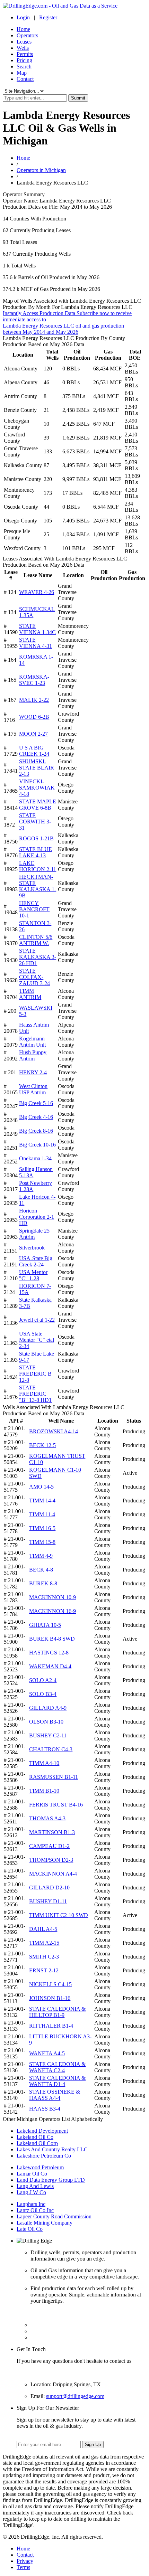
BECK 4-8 (41, 1570)
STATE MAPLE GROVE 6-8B (38, 805)
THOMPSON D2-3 (51, 1860)
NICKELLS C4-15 (50, 1984)
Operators (27, 35)
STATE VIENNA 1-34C (37, 629)
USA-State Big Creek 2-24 (36, 1261)
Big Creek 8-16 (36, 1131)
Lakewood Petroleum (40, 2167)
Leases (24, 42)
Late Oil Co (30, 2229)
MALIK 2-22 (34, 700)
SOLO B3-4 (43, 1694)
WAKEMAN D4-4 (50, 1666)
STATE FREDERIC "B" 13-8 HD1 (35, 1394)
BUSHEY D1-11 (48, 1901)
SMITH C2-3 (44, 1957)
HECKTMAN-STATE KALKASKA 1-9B (38, 886)
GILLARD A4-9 (48, 1708)
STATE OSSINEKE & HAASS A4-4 (55, 2095)
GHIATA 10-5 (45, 1625)
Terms (23, 2567)
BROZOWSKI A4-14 (54, 1431)
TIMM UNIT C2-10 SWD (59, 1915)
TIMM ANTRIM (30, 994)
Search (24, 67)
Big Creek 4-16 (36, 1117)
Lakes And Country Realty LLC (52, 2149)
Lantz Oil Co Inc (35, 2210)
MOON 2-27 (33, 734)
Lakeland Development (42, 2131)
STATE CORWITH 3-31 (35, 822)
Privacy (25, 2561)
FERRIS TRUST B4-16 (56, 1805)
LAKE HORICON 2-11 (38, 866)
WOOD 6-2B (34, 717)
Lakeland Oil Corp (37, 2143)
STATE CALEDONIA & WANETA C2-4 (57, 2067)
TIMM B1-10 (44, 1791)
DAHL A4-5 (43, 1929)
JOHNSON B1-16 (50, 1998)
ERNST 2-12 (44, 1970)
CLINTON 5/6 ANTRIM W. (36, 940)
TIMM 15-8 (42, 1542)
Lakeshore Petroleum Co (44, 2156)
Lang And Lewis (35, 2186)
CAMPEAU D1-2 (49, 1846)
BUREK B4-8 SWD (52, 1639)
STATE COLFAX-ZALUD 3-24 (34, 977)
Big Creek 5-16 (36, 1103)
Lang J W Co (31, 2192)
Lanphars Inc (31, 2204)
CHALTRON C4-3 (51, 1749)
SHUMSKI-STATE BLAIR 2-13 (37, 768)
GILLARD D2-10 (49, 1888)
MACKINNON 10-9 (52, 1597)
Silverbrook (32, 1248)
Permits (25, 54)
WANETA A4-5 (47, 2053)
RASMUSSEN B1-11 (54, 1777)
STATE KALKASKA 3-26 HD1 (38, 957)
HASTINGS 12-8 (49, 1653)
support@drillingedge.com (75, 2396)
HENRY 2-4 (33, 1072)
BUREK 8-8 (43, 1583)
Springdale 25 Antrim (34, 1234)
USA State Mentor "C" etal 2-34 (37, 1340)
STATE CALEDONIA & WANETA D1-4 (57, 2081)
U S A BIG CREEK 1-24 (34, 751)
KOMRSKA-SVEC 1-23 (34, 680)
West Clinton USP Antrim (33, 1089)
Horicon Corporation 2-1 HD (37, 1217)
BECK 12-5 (42, 1445)
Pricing (24, 60)
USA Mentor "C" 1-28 (33, 1275)
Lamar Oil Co (32, 2174)
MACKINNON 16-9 (52, 1611)
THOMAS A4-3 (47, 1818)
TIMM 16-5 (42, 1528)
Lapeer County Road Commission (54, 2216)
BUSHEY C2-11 (48, 1735)
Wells (23, 48)
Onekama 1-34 (35, 1158)
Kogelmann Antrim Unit (32, 1042)
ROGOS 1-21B (36, 838)
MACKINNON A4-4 (53, 1874)
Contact (25, 79)
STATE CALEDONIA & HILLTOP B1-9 (57, 2012)
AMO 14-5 (41, 1487)
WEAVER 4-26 (37, 592)
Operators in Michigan (41, 170)
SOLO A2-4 (43, 1680)
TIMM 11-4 (42, 1514)
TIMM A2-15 (44, 1943)
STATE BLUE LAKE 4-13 (36, 852)
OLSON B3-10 (46, 1722)
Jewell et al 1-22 (37, 1320)
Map (22, 73)
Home (23, 29)
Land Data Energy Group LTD (51, 2180)
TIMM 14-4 (42, 1501)
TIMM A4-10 (44, 1763)
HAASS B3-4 (45, 2109)
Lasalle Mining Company (45, 2223)
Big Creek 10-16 (37, 1145)
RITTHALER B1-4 (51, 2026)
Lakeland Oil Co (35, 2137)
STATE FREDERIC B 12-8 (35, 1374)
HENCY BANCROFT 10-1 (34, 909)
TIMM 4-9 (41, 1556)
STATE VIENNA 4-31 (36, 643)
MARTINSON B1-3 (52, 1832)
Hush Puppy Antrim (33, 1055)
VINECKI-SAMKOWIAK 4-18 (37, 788)
